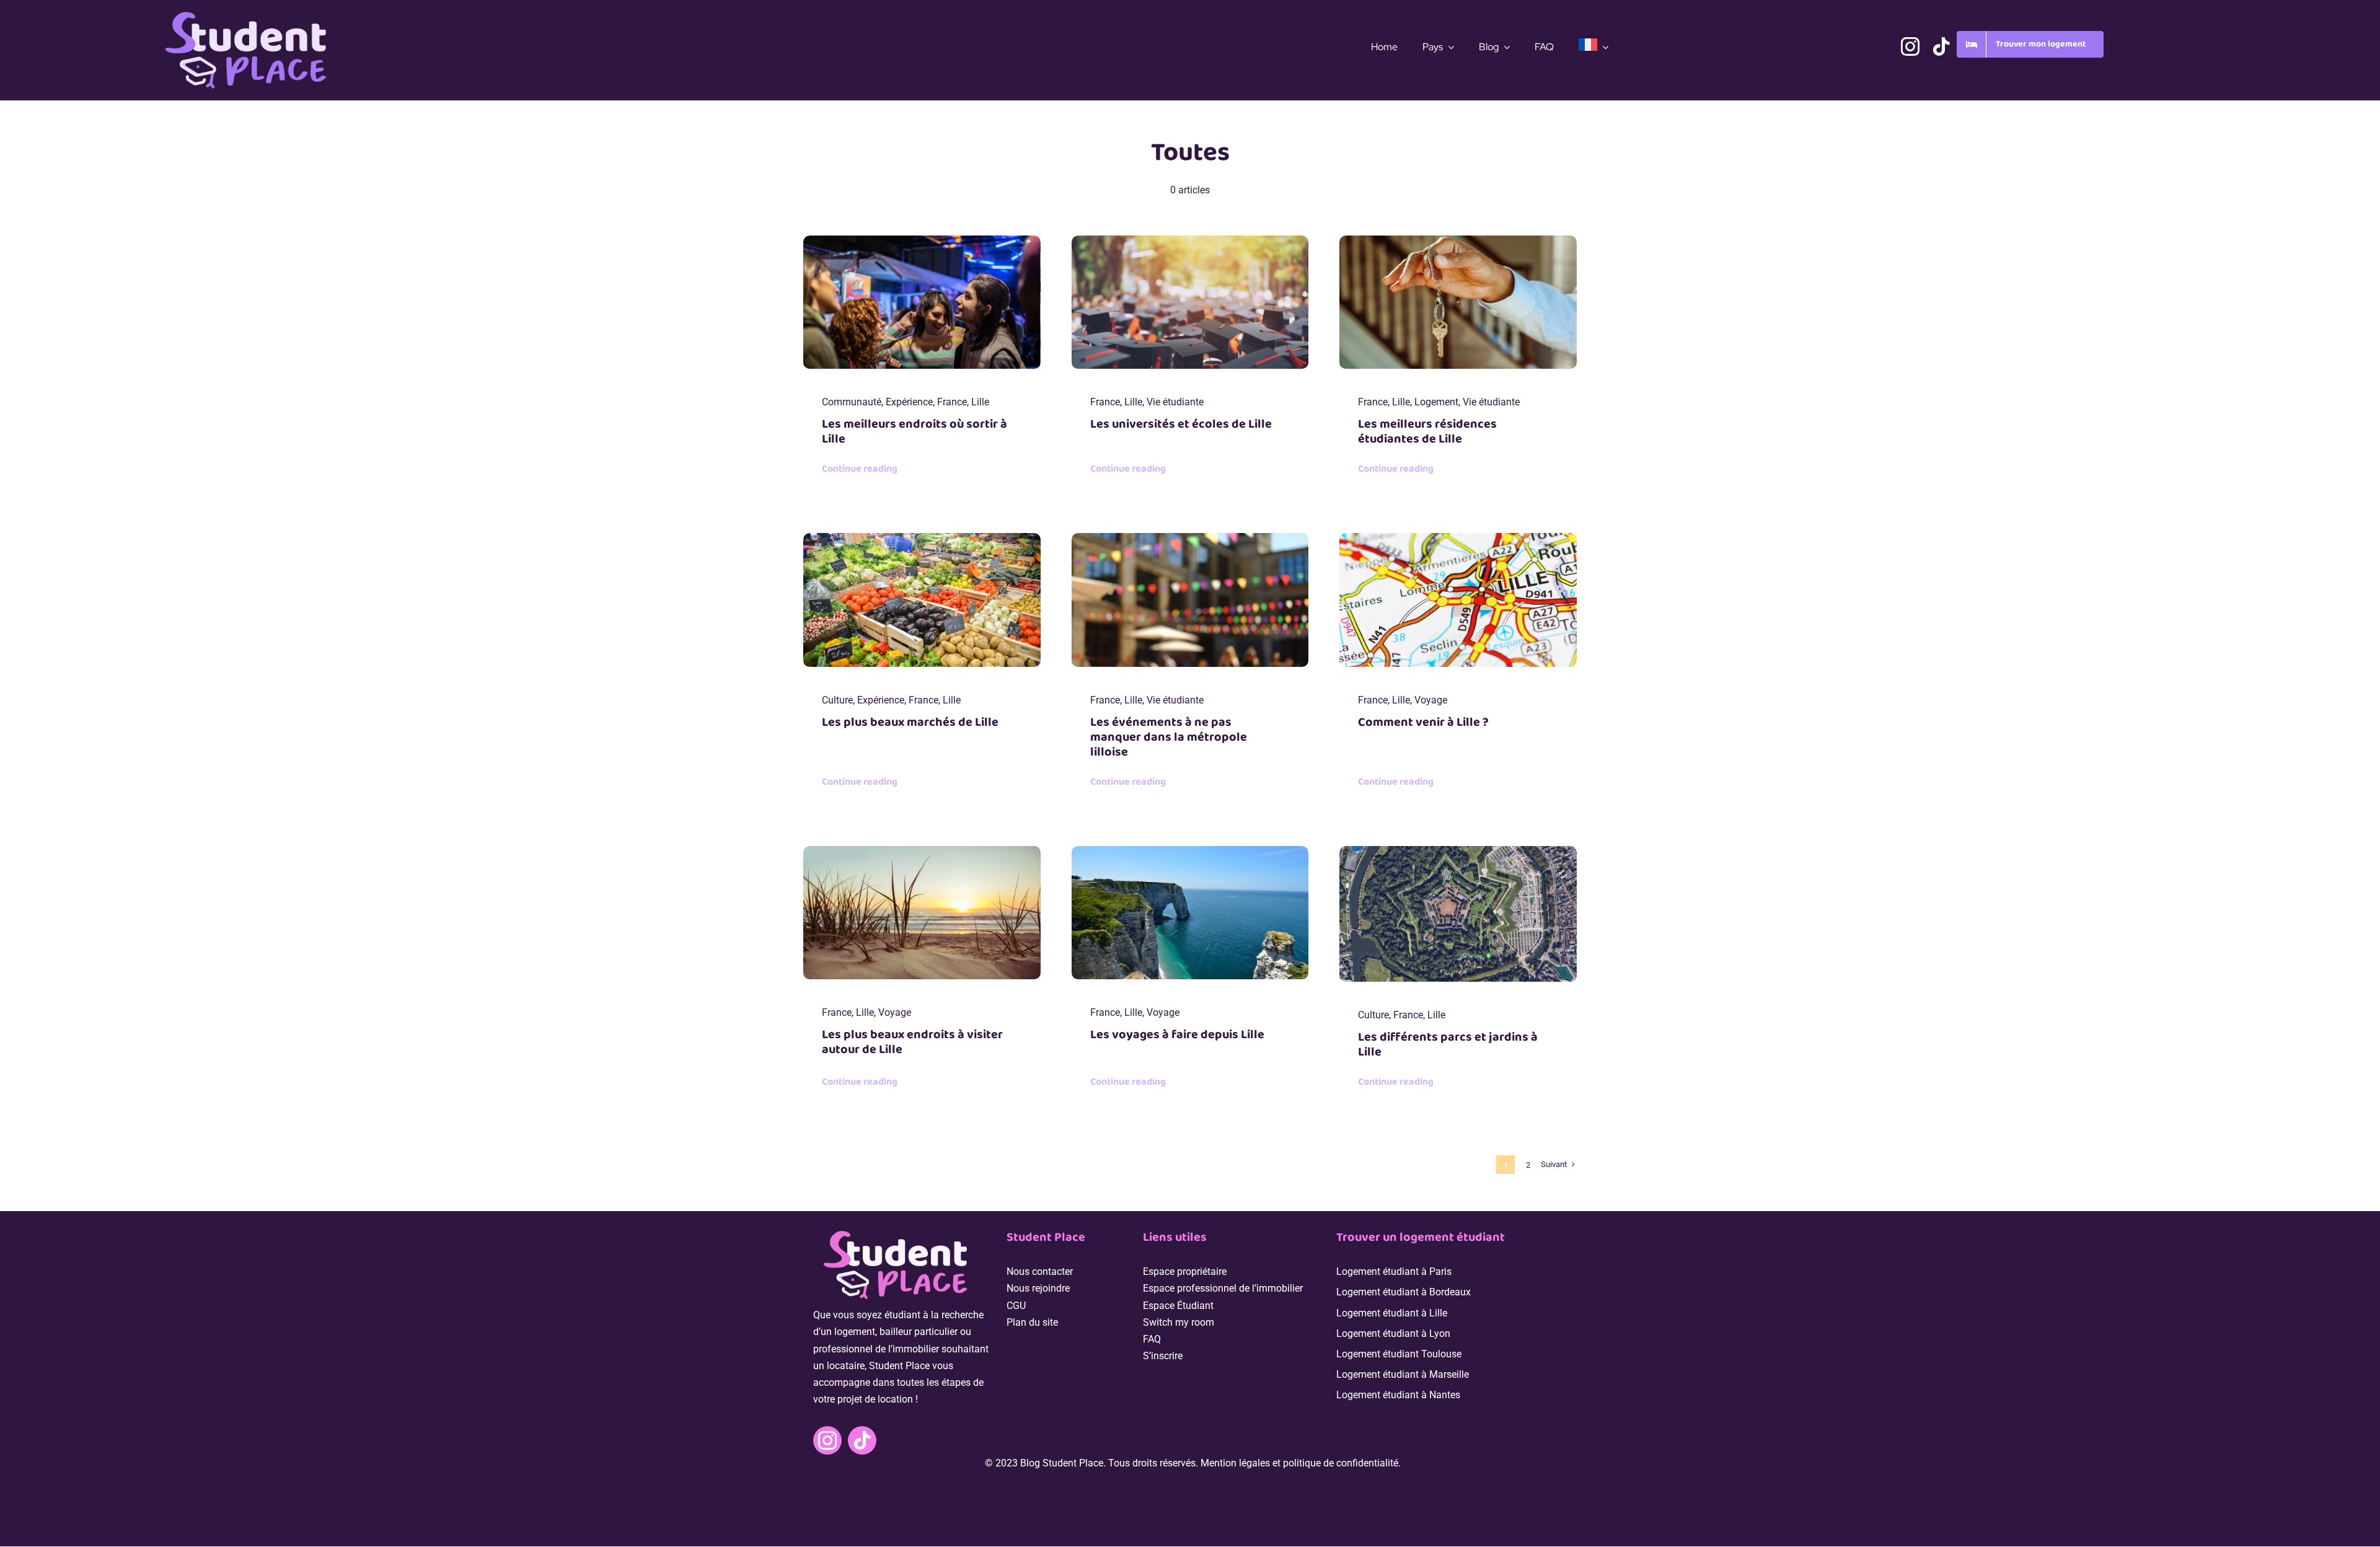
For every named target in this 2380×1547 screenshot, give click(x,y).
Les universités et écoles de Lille (1181, 424)
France (952, 402)
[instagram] (1910, 46)
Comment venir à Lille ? (1423, 722)
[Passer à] (1593, 47)
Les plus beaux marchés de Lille (910, 722)
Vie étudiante (1175, 402)
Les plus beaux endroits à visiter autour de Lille (912, 1042)
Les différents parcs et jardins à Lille (1448, 1044)
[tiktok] (1941, 46)
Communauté (852, 402)
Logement (1436, 402)
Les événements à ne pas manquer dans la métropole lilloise (1169, 737)
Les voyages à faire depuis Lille (1177, 1034)
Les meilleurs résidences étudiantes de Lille (1427, 431)
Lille (980, 402)
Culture (837, 700)
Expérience (909, 402)
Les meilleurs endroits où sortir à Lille (915, 431)
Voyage (1431, 700)
